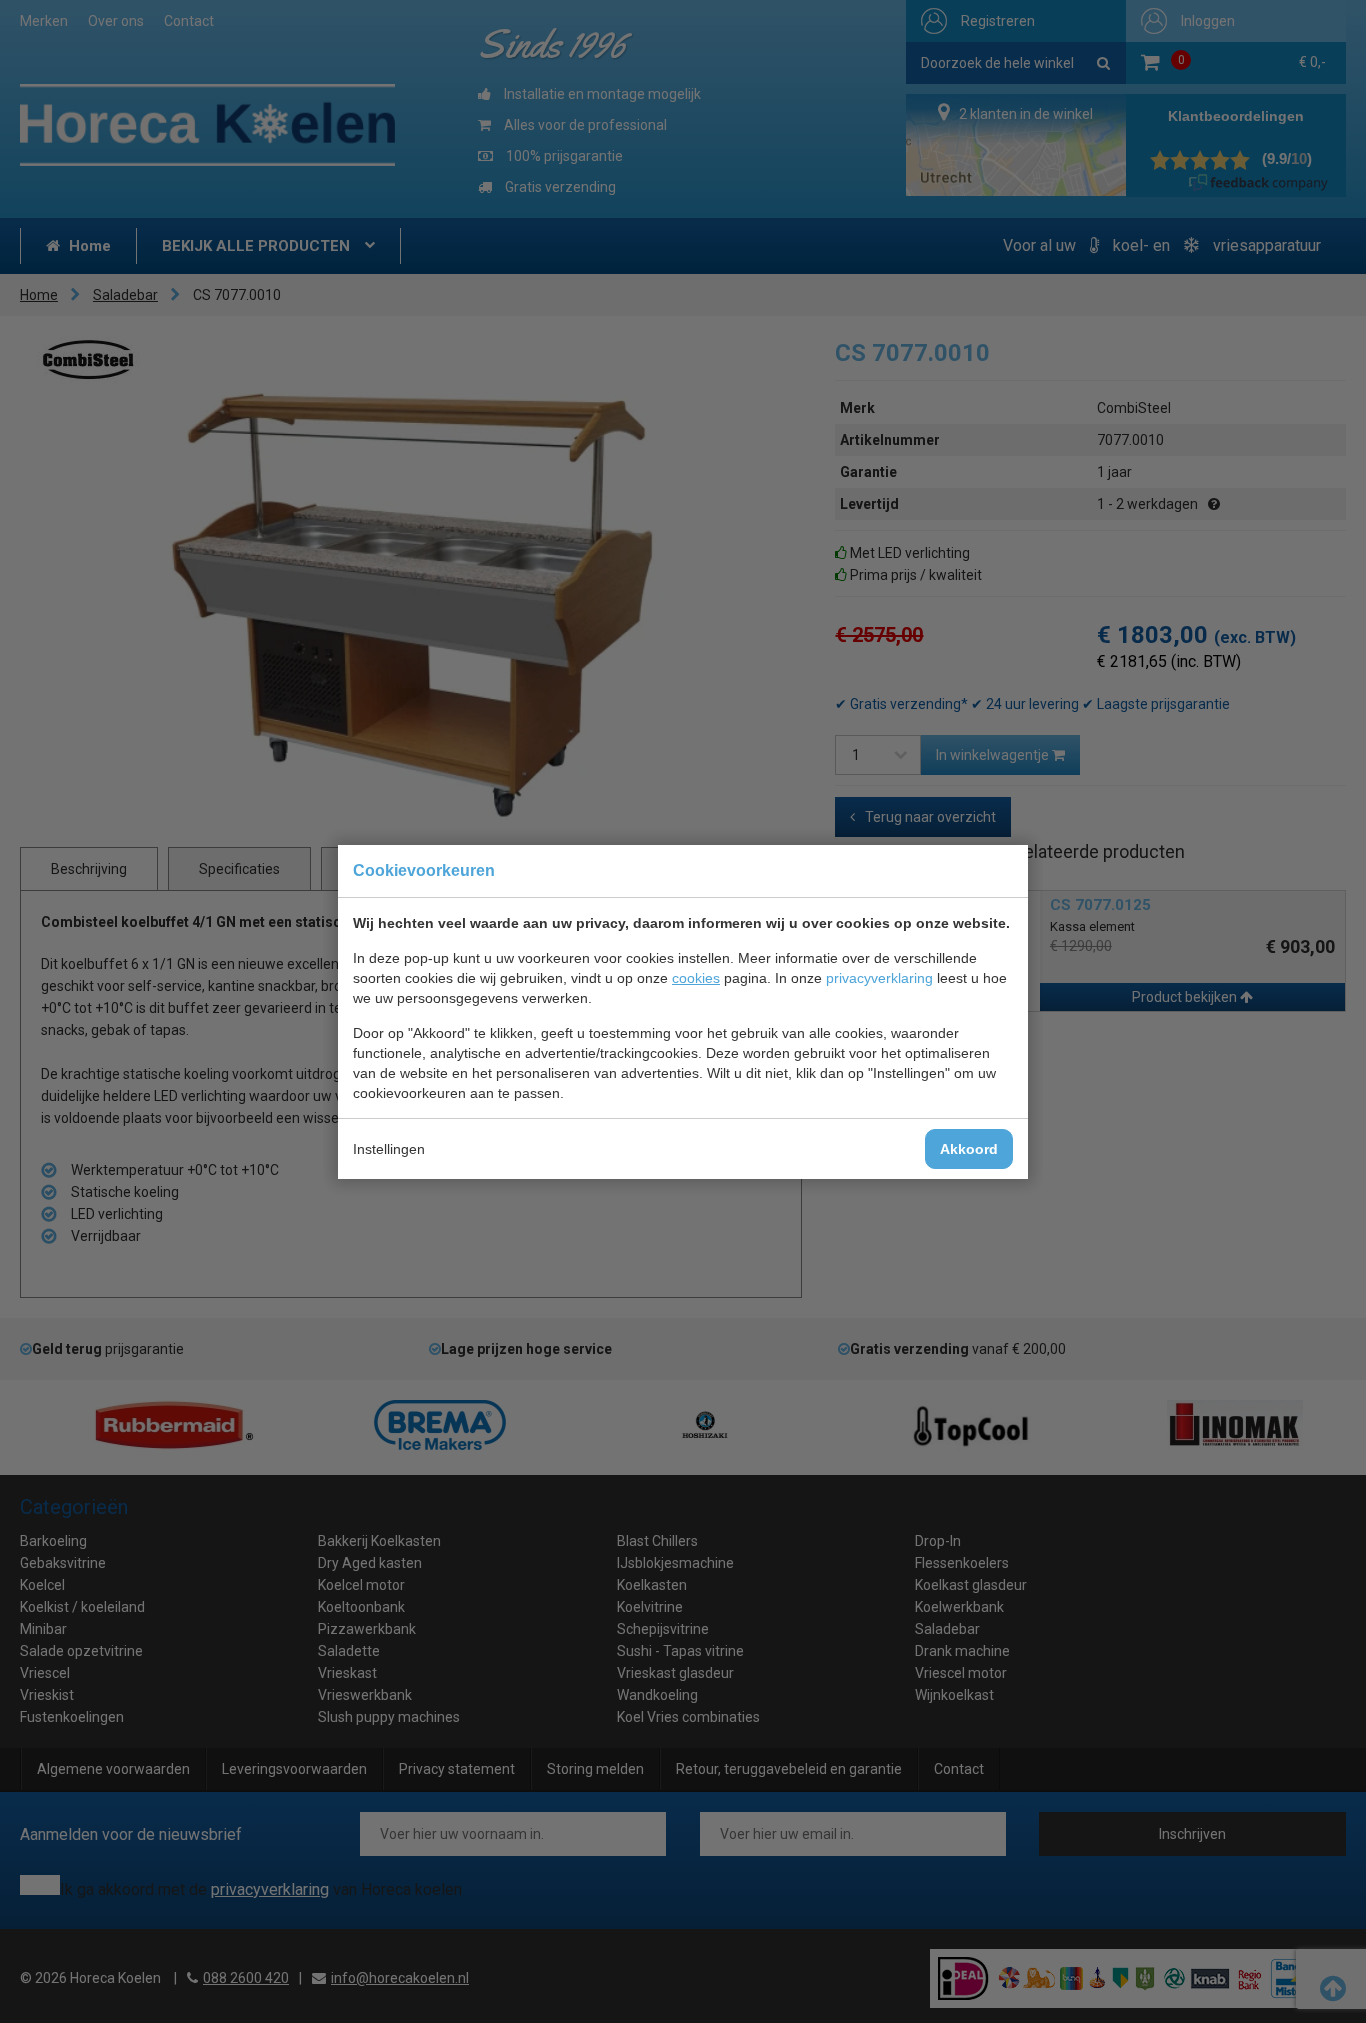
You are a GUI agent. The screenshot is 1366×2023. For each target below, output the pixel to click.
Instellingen (389, 1149)
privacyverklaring (879, 978)
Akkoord (969, 1149)
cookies (696, 978)
